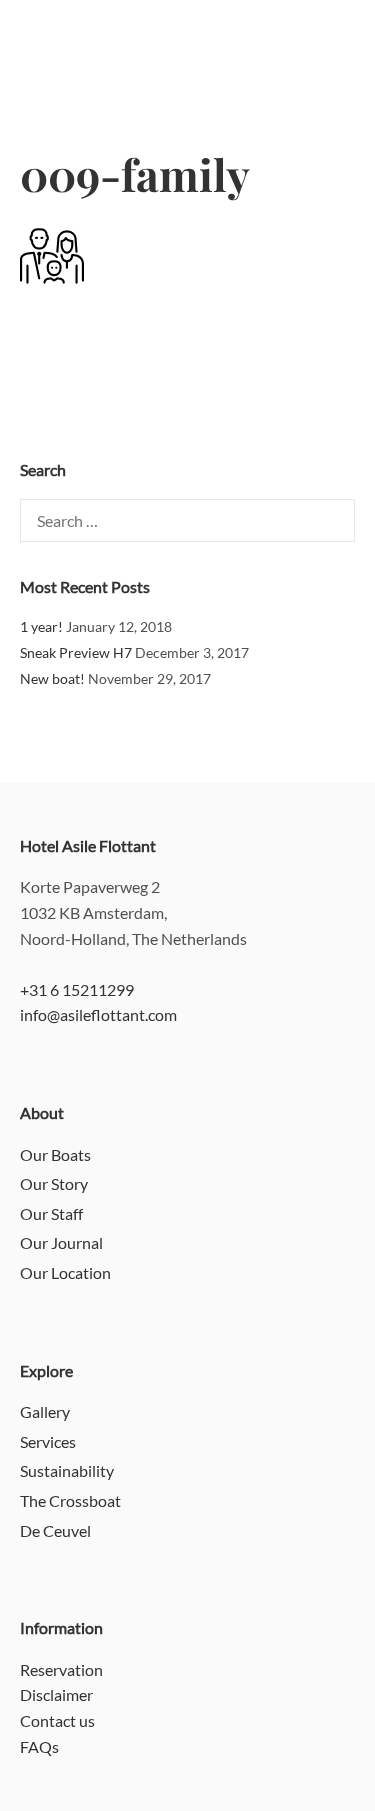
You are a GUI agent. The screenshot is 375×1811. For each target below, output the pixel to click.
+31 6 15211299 (77, 989)
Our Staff (51, 1213)
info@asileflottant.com (98, 1014)
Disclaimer (56, 1694)
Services (48, 1441)
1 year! (41, 626)
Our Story (54, 1183)
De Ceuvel (55, 1530)
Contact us (57, 1720)
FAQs (39, 1746)
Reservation (61, 1669)
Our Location (65, 1272)
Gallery (45, 1411)
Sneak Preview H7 (76, 652)
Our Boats (55, 1154)
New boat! (52, 678)
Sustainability (67, 1470)
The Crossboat (70, 1500)
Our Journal (61, 1242)
